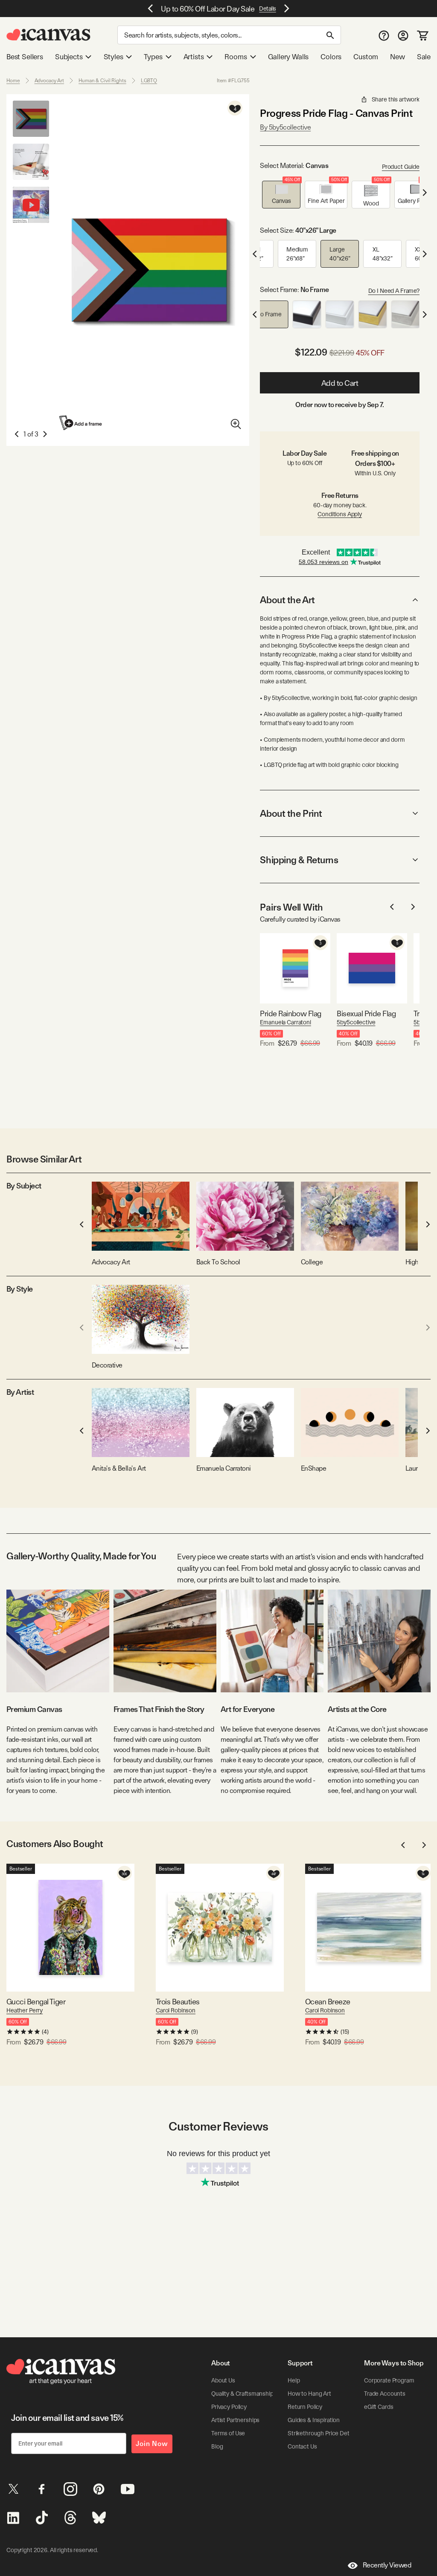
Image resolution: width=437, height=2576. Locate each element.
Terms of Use (228, 2433)
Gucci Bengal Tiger (36, 2002)
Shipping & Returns (299, 860)
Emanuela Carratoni (285, 1022)
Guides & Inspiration (314, 2420)
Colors (331, 57)
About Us (223, 2380)
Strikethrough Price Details (323, 2433)
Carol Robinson (176, 2010)
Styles (114, 57)
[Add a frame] (81, 423)
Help (294, 2380)
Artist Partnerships (235, 2420)
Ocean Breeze (328, 2002)
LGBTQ (149, 81)
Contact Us (302, 2446)
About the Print (291, 813)
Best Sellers (25, 57)
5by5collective (356, 1022)
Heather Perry (25, 2010)
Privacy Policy (229, 2407)
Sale (424, 57)
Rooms (236, 57)
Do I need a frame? (394, 291)
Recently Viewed (387, 2565)
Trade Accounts (385, 2394)
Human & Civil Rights (102, 81)
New (397, 57)
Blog (217, 2446)
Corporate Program (389, 2380)
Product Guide (401, 167)
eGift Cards (379, 2407)
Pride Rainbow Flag (290, 1013)
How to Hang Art (309, 2394)
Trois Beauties (178, 2002)
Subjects (69, 57)
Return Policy (305, 2407)
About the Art (287, 600)
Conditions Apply (340, 514)
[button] (281, 195)
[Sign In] (403, 35)
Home (13, 81)
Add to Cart (340, 383)
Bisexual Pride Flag (366, 1013)
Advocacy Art (50, 81)
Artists (194, 57)
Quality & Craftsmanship (242, 2394)
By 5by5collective (285, 127)
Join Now (152, 2444)
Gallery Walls (288, 57)
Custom (366, 57)
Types (153, 57)
